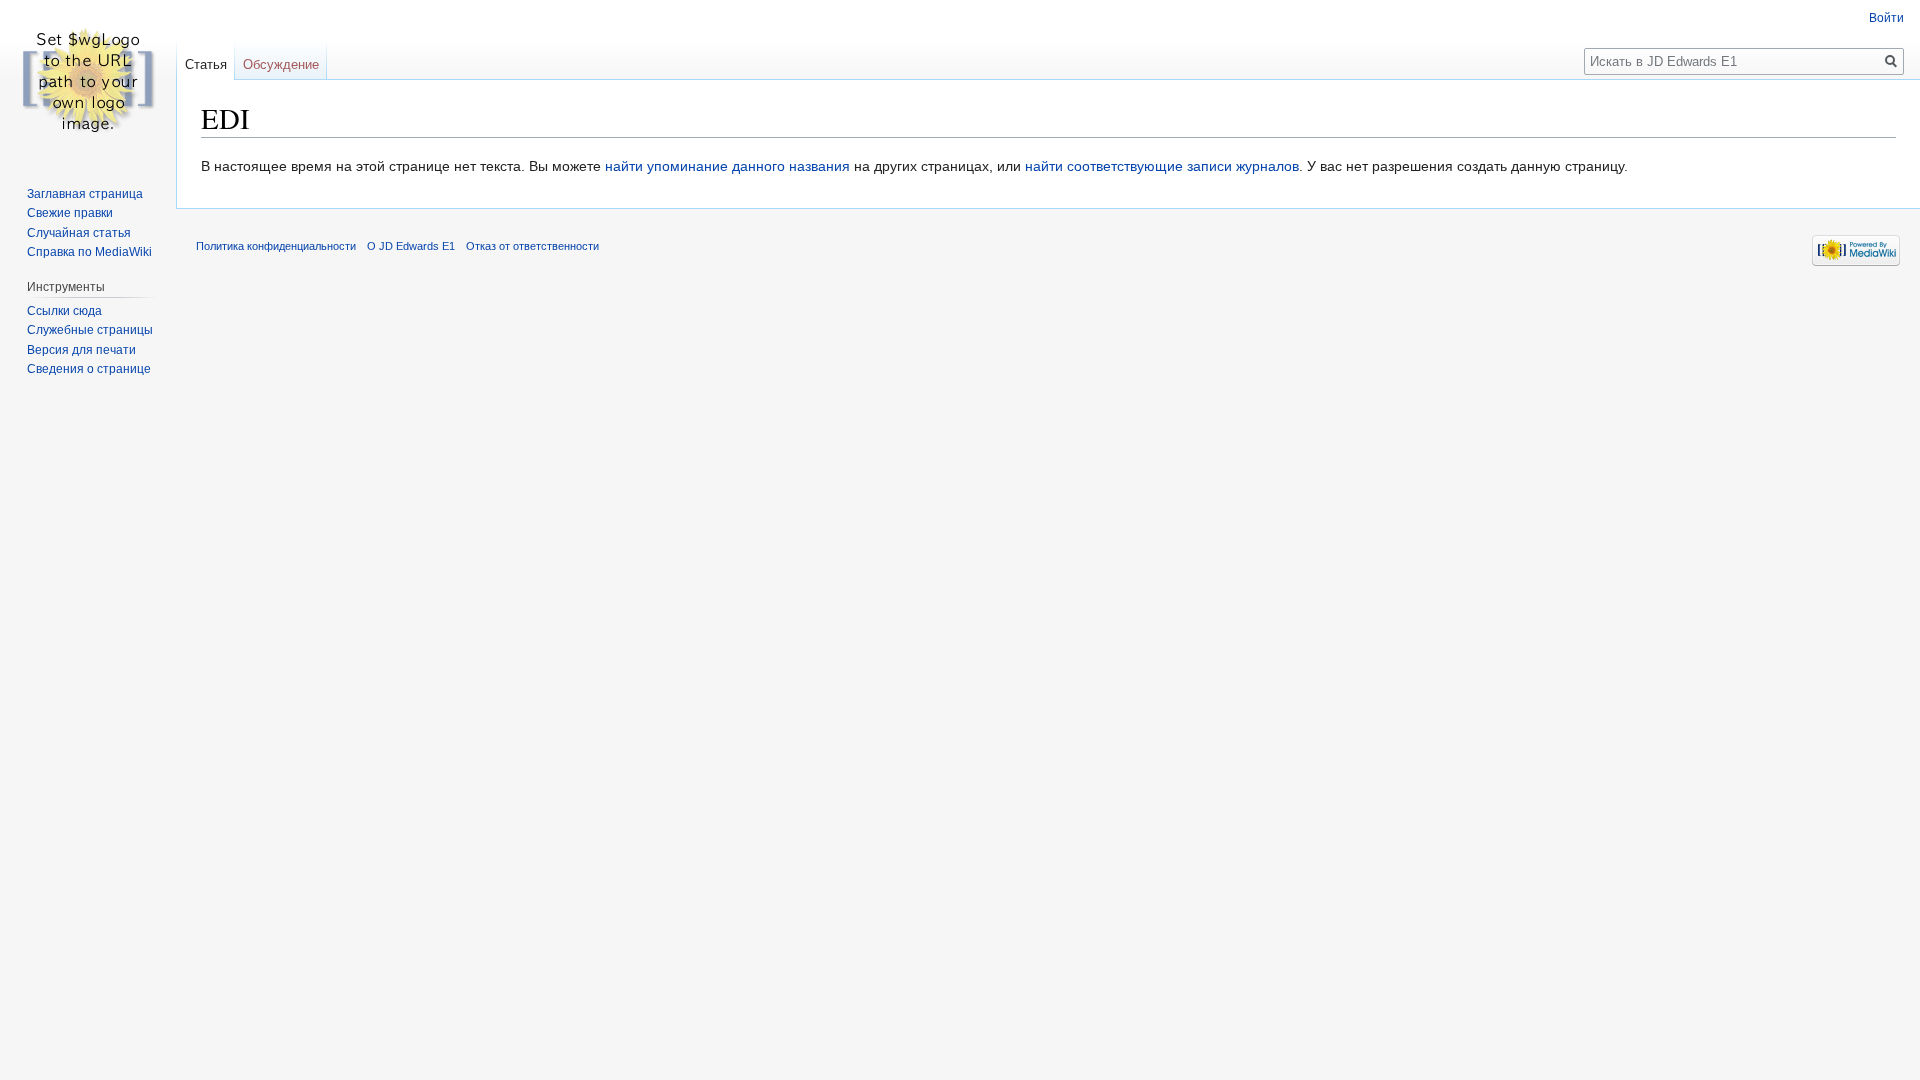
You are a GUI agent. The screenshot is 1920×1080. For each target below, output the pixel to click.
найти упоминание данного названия (727, 166)
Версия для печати (81, 350)
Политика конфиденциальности (276, 246)
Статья (206, 64)
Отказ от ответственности (532, 246)
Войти (1886, 18)
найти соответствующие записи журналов (1162, 166)
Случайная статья (79, 233)
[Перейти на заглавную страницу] (88, 80)
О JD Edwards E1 (411, 246)
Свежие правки (70, 213)
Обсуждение (281, 64)
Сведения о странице (89, 369)
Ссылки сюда (64, 311)
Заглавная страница (85, 194)
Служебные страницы (90, 330)
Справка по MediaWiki (89, 252)
